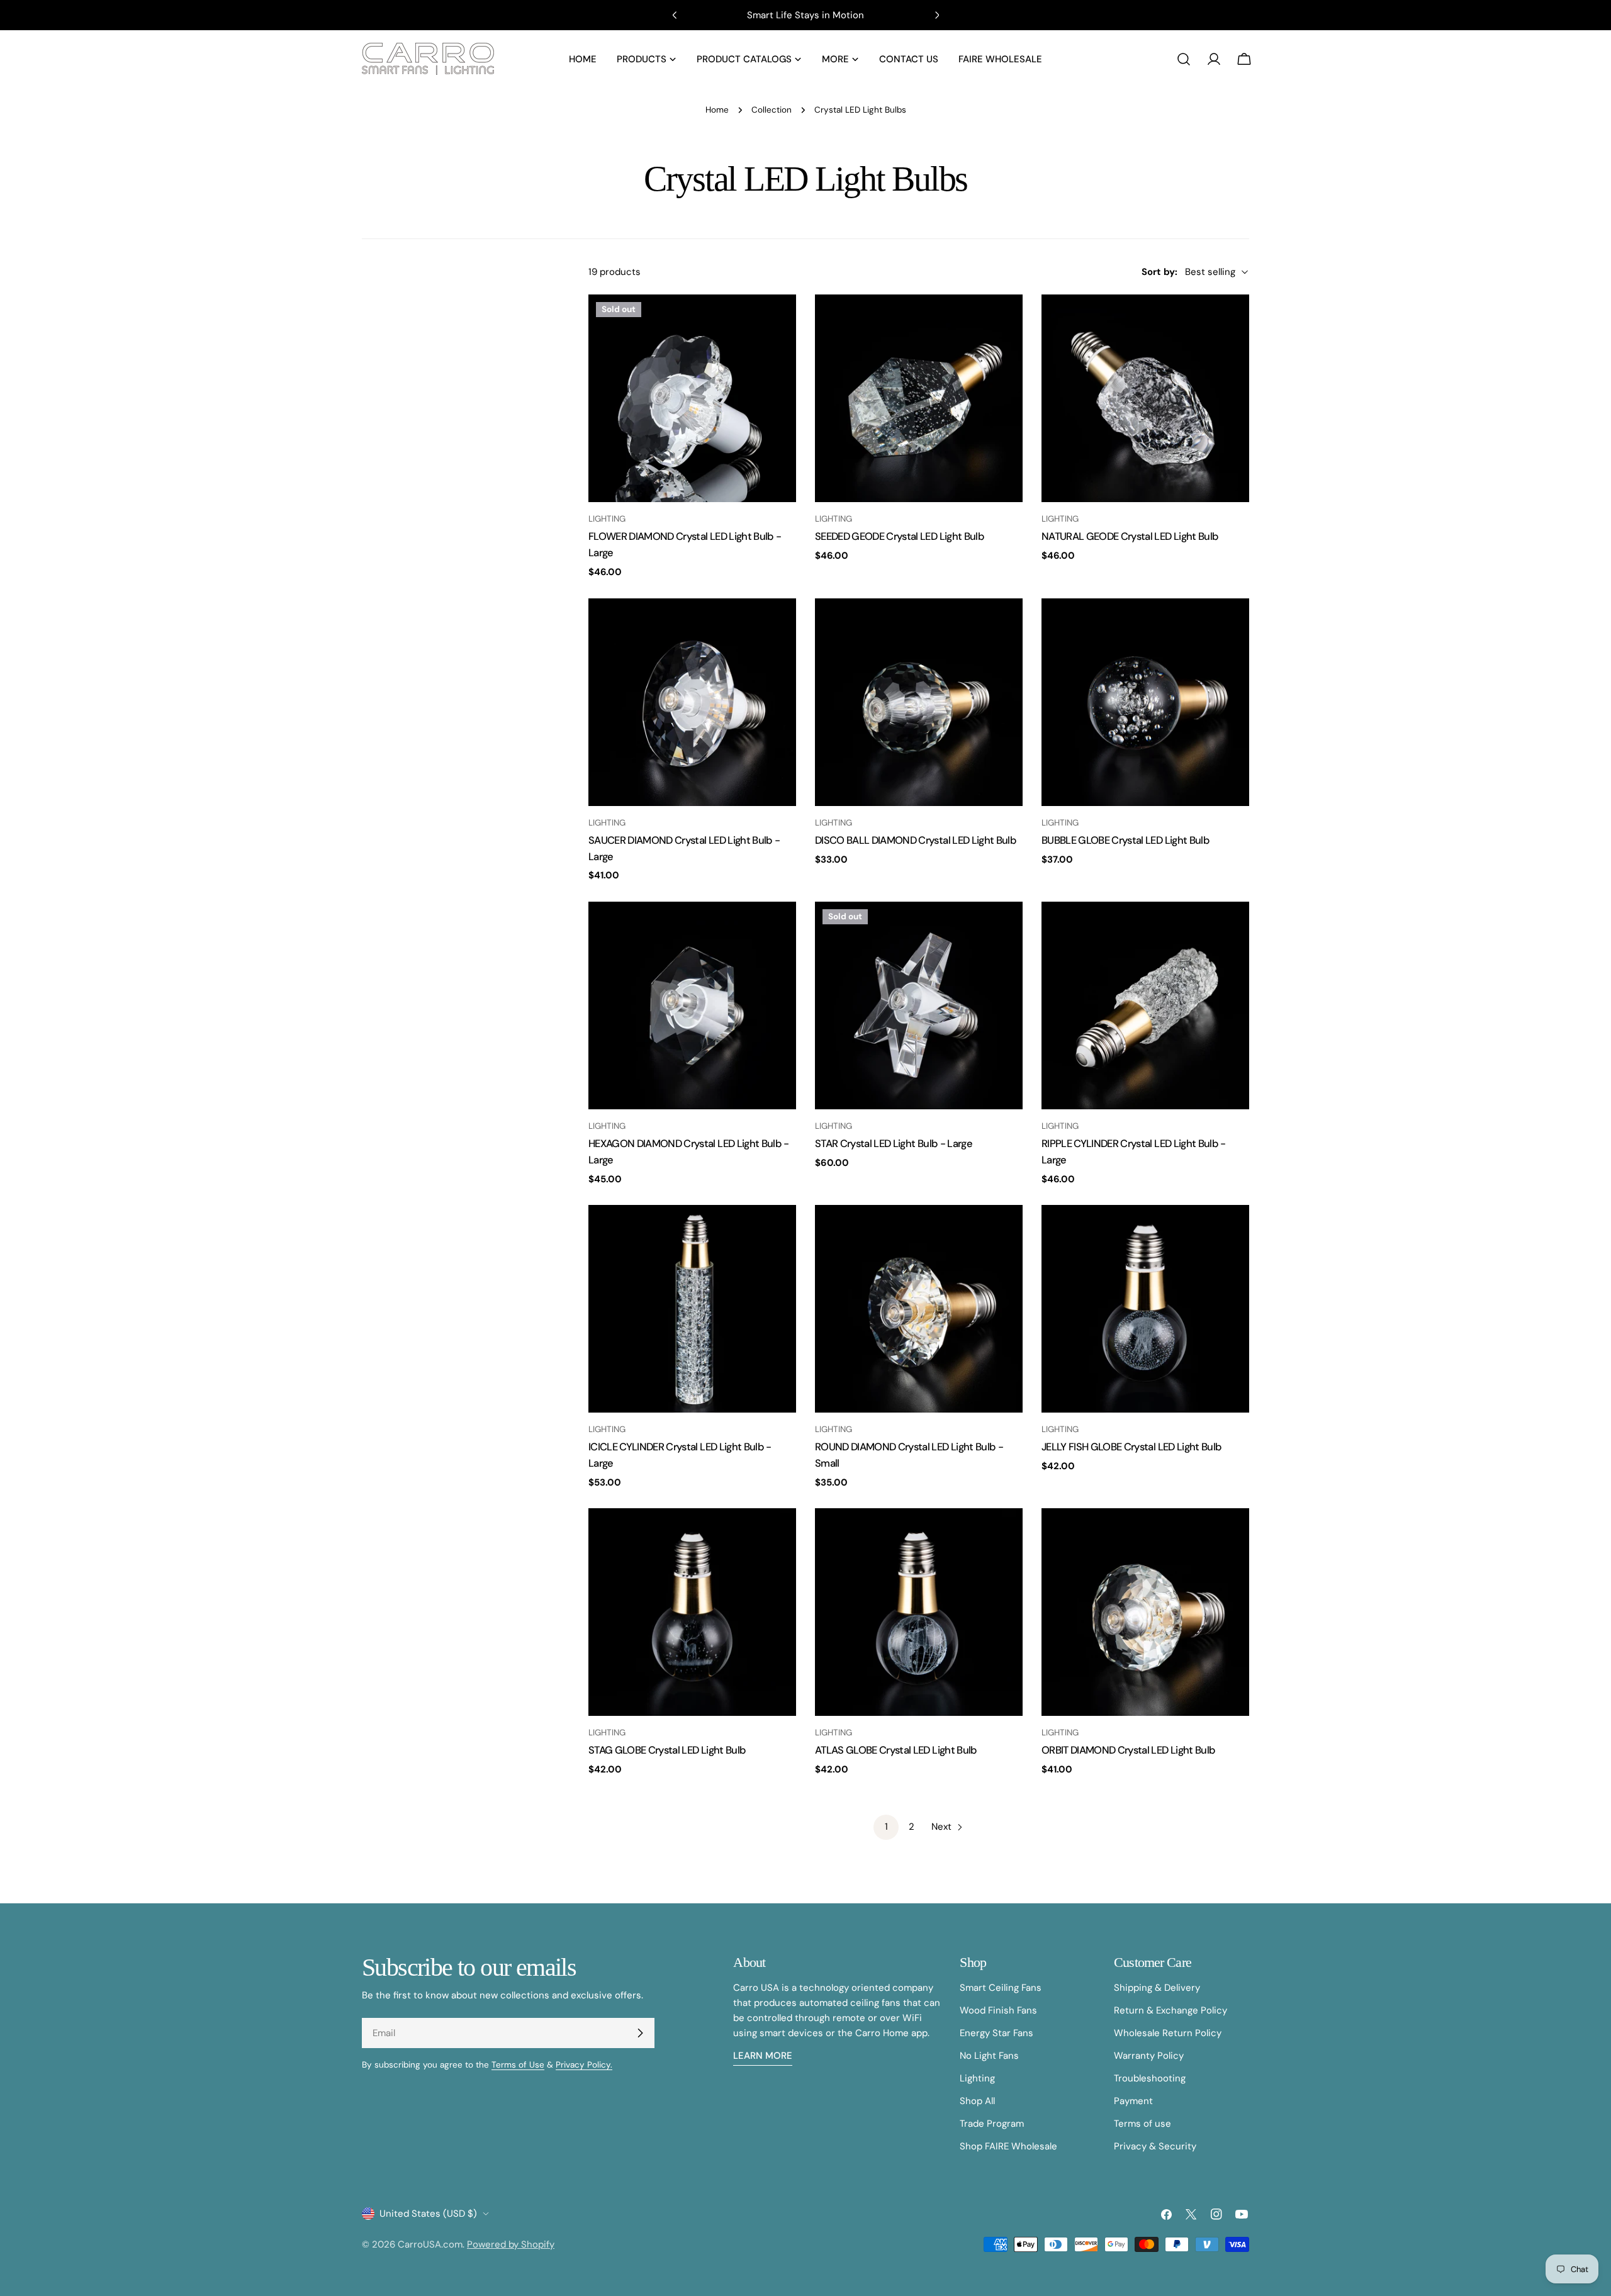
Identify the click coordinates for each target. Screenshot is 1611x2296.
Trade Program (992, 2124)
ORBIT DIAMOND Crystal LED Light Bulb (1128, 1750)
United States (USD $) (428, 2214)
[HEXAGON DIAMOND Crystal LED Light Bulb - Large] (692, 1005)
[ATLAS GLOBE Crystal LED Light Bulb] (919, 1612)
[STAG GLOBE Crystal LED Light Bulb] (692, 1612)
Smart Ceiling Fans (1001, 1988)
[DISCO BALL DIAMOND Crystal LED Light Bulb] (919, 702)
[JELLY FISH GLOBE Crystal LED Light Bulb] (1145, 1309)
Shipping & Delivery (1157, 1988)
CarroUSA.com (430, 2244)
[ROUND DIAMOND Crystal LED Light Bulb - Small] (919, 1309)
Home (717, 110)
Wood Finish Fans (998, 2010)
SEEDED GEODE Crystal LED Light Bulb (900, 536)
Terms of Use (518, 2065)
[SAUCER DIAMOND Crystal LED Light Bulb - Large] (692, 702)
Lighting (977, 2078)
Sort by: (1159, 272)
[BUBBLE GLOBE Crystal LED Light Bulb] (1145, 702)
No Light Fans (989, 2056)
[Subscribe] (640, 2033)
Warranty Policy (1149, 2056)
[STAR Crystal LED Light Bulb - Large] (919, 1005)
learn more (763, 2056)
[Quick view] (778, 322)
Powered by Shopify (511, 2244)
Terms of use (1142, 2124)
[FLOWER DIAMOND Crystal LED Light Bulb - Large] (692, 398)
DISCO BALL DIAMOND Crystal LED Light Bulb (916, 840)
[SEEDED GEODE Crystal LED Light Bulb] (919, 398)
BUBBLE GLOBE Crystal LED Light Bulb (1125, 840)
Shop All (977, 2101)
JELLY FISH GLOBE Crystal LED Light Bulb (1131, 1447)
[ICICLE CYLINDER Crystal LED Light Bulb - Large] (692, 1309)
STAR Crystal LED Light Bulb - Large (894, 1144)
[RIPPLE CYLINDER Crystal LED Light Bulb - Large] (1145, 1005)
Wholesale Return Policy (1168, 2033)
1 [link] (886, 1827)
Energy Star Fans (996, 2033)
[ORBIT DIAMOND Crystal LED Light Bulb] (1145, 1612)
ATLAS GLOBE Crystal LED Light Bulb (896, 1750)
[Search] (1184, 59)
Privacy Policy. (584, 2065)
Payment (1133, 2101)
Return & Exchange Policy (1170, 2010)
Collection (772, 110)
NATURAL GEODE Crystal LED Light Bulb (1130, 536)
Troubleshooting (1150, 2078)
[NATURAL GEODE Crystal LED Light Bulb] (1145, 398)
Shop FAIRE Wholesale (1008, 2146)
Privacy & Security (1155, 2146)
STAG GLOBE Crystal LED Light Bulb (667, 1750)
